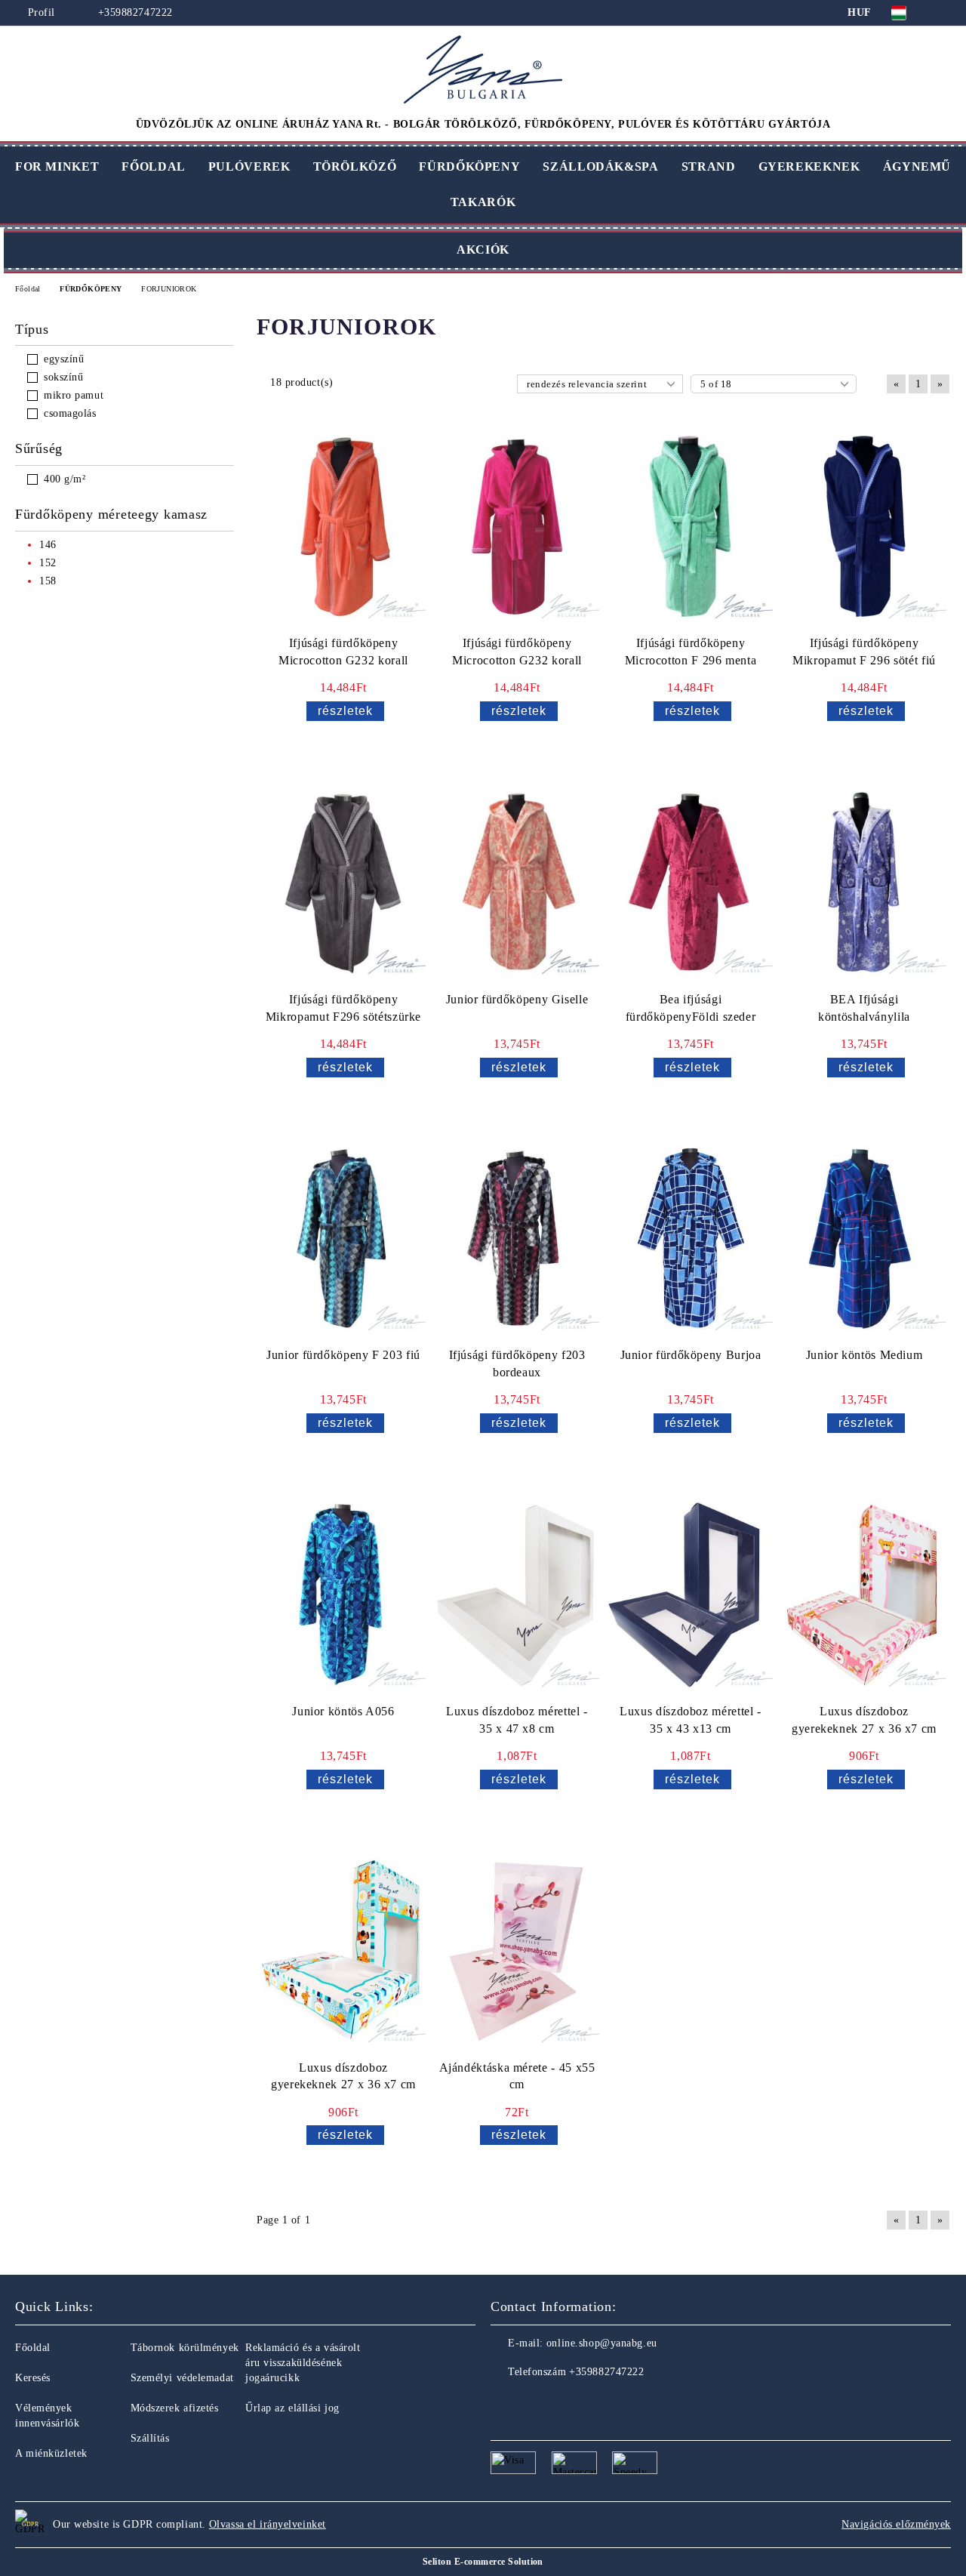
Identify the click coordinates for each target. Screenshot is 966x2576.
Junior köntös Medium (864, 1355)
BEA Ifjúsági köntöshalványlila (864, 1008)
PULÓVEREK (249, 166)
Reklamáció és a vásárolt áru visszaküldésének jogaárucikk (303, 2363)
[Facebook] (503, 2402)
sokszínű (63, 377)
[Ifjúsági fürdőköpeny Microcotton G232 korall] (343, 527)
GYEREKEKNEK (809, 166)
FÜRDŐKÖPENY (469, 166)
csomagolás (70, 413)
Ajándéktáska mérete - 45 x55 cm (517, 2076)
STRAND (709, 166)
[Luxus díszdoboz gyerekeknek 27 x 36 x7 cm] (864, 1595)
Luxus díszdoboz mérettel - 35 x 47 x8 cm (517, 1720)
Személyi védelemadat (182, 2378)
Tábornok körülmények (185, 2348)
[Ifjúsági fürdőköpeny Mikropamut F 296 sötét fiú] (864, 527)
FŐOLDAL (153, 166)
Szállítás (150, 2438)
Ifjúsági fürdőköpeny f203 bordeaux (517, 1363)
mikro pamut (74, 395)
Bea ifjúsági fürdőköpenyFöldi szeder (691, 1008)
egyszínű (64, 359)
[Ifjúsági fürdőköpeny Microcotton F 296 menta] (691, 527)
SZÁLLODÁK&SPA (600, 166)
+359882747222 (135, 12)
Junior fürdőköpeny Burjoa (691, 1355)
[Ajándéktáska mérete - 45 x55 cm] (517, 1951)
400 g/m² (65, 479)
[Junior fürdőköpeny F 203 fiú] (343, 1239)
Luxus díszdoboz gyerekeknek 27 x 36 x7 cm (864, 1720)
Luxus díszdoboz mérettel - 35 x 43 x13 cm (691, 1720)
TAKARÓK (483, 202)
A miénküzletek (51, 2453)
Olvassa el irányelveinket (268, 2524)
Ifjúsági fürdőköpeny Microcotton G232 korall (343, 652)
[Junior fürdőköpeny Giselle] (517, 883)
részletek (345, 711)
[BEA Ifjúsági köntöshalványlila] (864, 883)
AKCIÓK (483, 250)
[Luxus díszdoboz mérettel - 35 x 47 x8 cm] (517, 1595)
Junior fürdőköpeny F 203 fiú (343, 1355)
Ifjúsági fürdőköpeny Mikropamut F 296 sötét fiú (864, 652)
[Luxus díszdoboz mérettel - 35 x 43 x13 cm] (691, 1595)
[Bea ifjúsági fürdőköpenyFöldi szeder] (691, 883)
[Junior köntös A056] (343, 1595)
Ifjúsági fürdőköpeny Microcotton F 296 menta (691, 652)
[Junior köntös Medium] (864, 1239)
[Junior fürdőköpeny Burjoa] (691, 1239)
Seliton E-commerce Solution (483, 2562)
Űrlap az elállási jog (292, 2408)
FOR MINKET (57, 166)
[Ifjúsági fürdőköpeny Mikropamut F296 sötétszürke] (343, 883)
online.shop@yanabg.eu (602, 2343)
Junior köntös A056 (343, 1711)
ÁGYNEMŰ (917, 166)
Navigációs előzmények (896, 2524)
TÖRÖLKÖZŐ (355, 166)
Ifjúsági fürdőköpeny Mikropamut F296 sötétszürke (343, 1008)
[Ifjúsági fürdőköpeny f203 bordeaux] (517, 1239)
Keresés (33, 2378)
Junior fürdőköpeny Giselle (517, 999)
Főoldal (33, 2348)
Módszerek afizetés (175, 2408)
